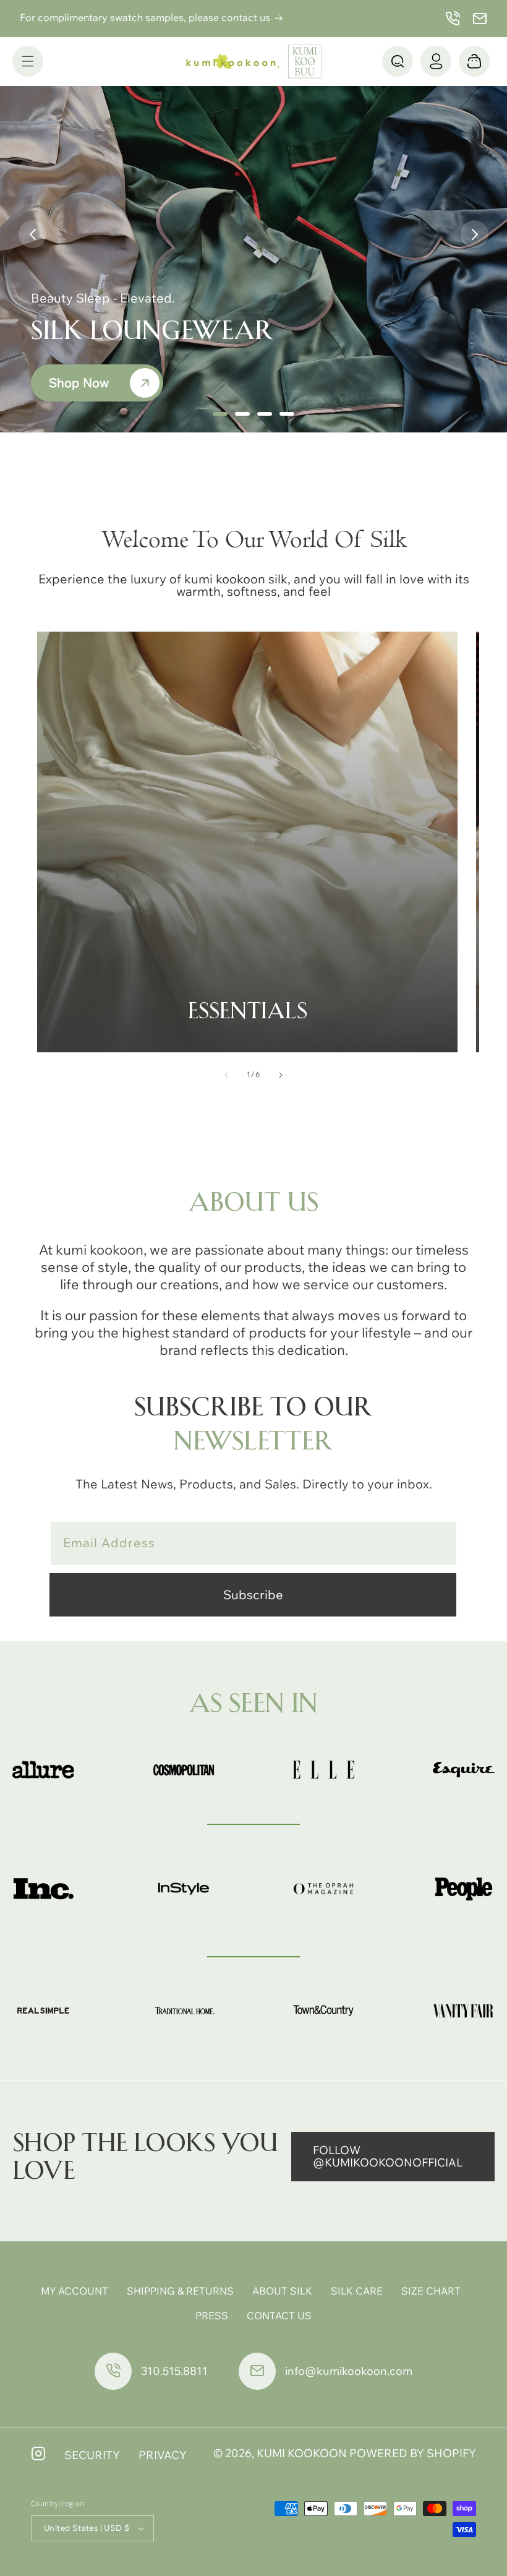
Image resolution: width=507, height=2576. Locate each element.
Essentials (248, 1011)
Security (92, 2455)
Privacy (163, 2455)
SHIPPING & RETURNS (180, 2291)
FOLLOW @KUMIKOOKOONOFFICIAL (388, 2156)
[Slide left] (226, 1075)
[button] (28, 61)
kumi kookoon (302, 2453)
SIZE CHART (431, 2291)
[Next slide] (475, 234)
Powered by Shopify (413, 2453)
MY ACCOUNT (75, 2291)
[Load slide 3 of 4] (265, 414)
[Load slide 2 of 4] (242, 414)
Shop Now (79, 383)
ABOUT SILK (282, 2291)
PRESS (212, 2316)
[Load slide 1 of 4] (220, 414)
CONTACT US (279, 2316)
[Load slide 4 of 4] (287, 414)
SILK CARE (357, 2291)
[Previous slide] (32, 234)
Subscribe (253, 1595)
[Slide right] (281, 1075)
